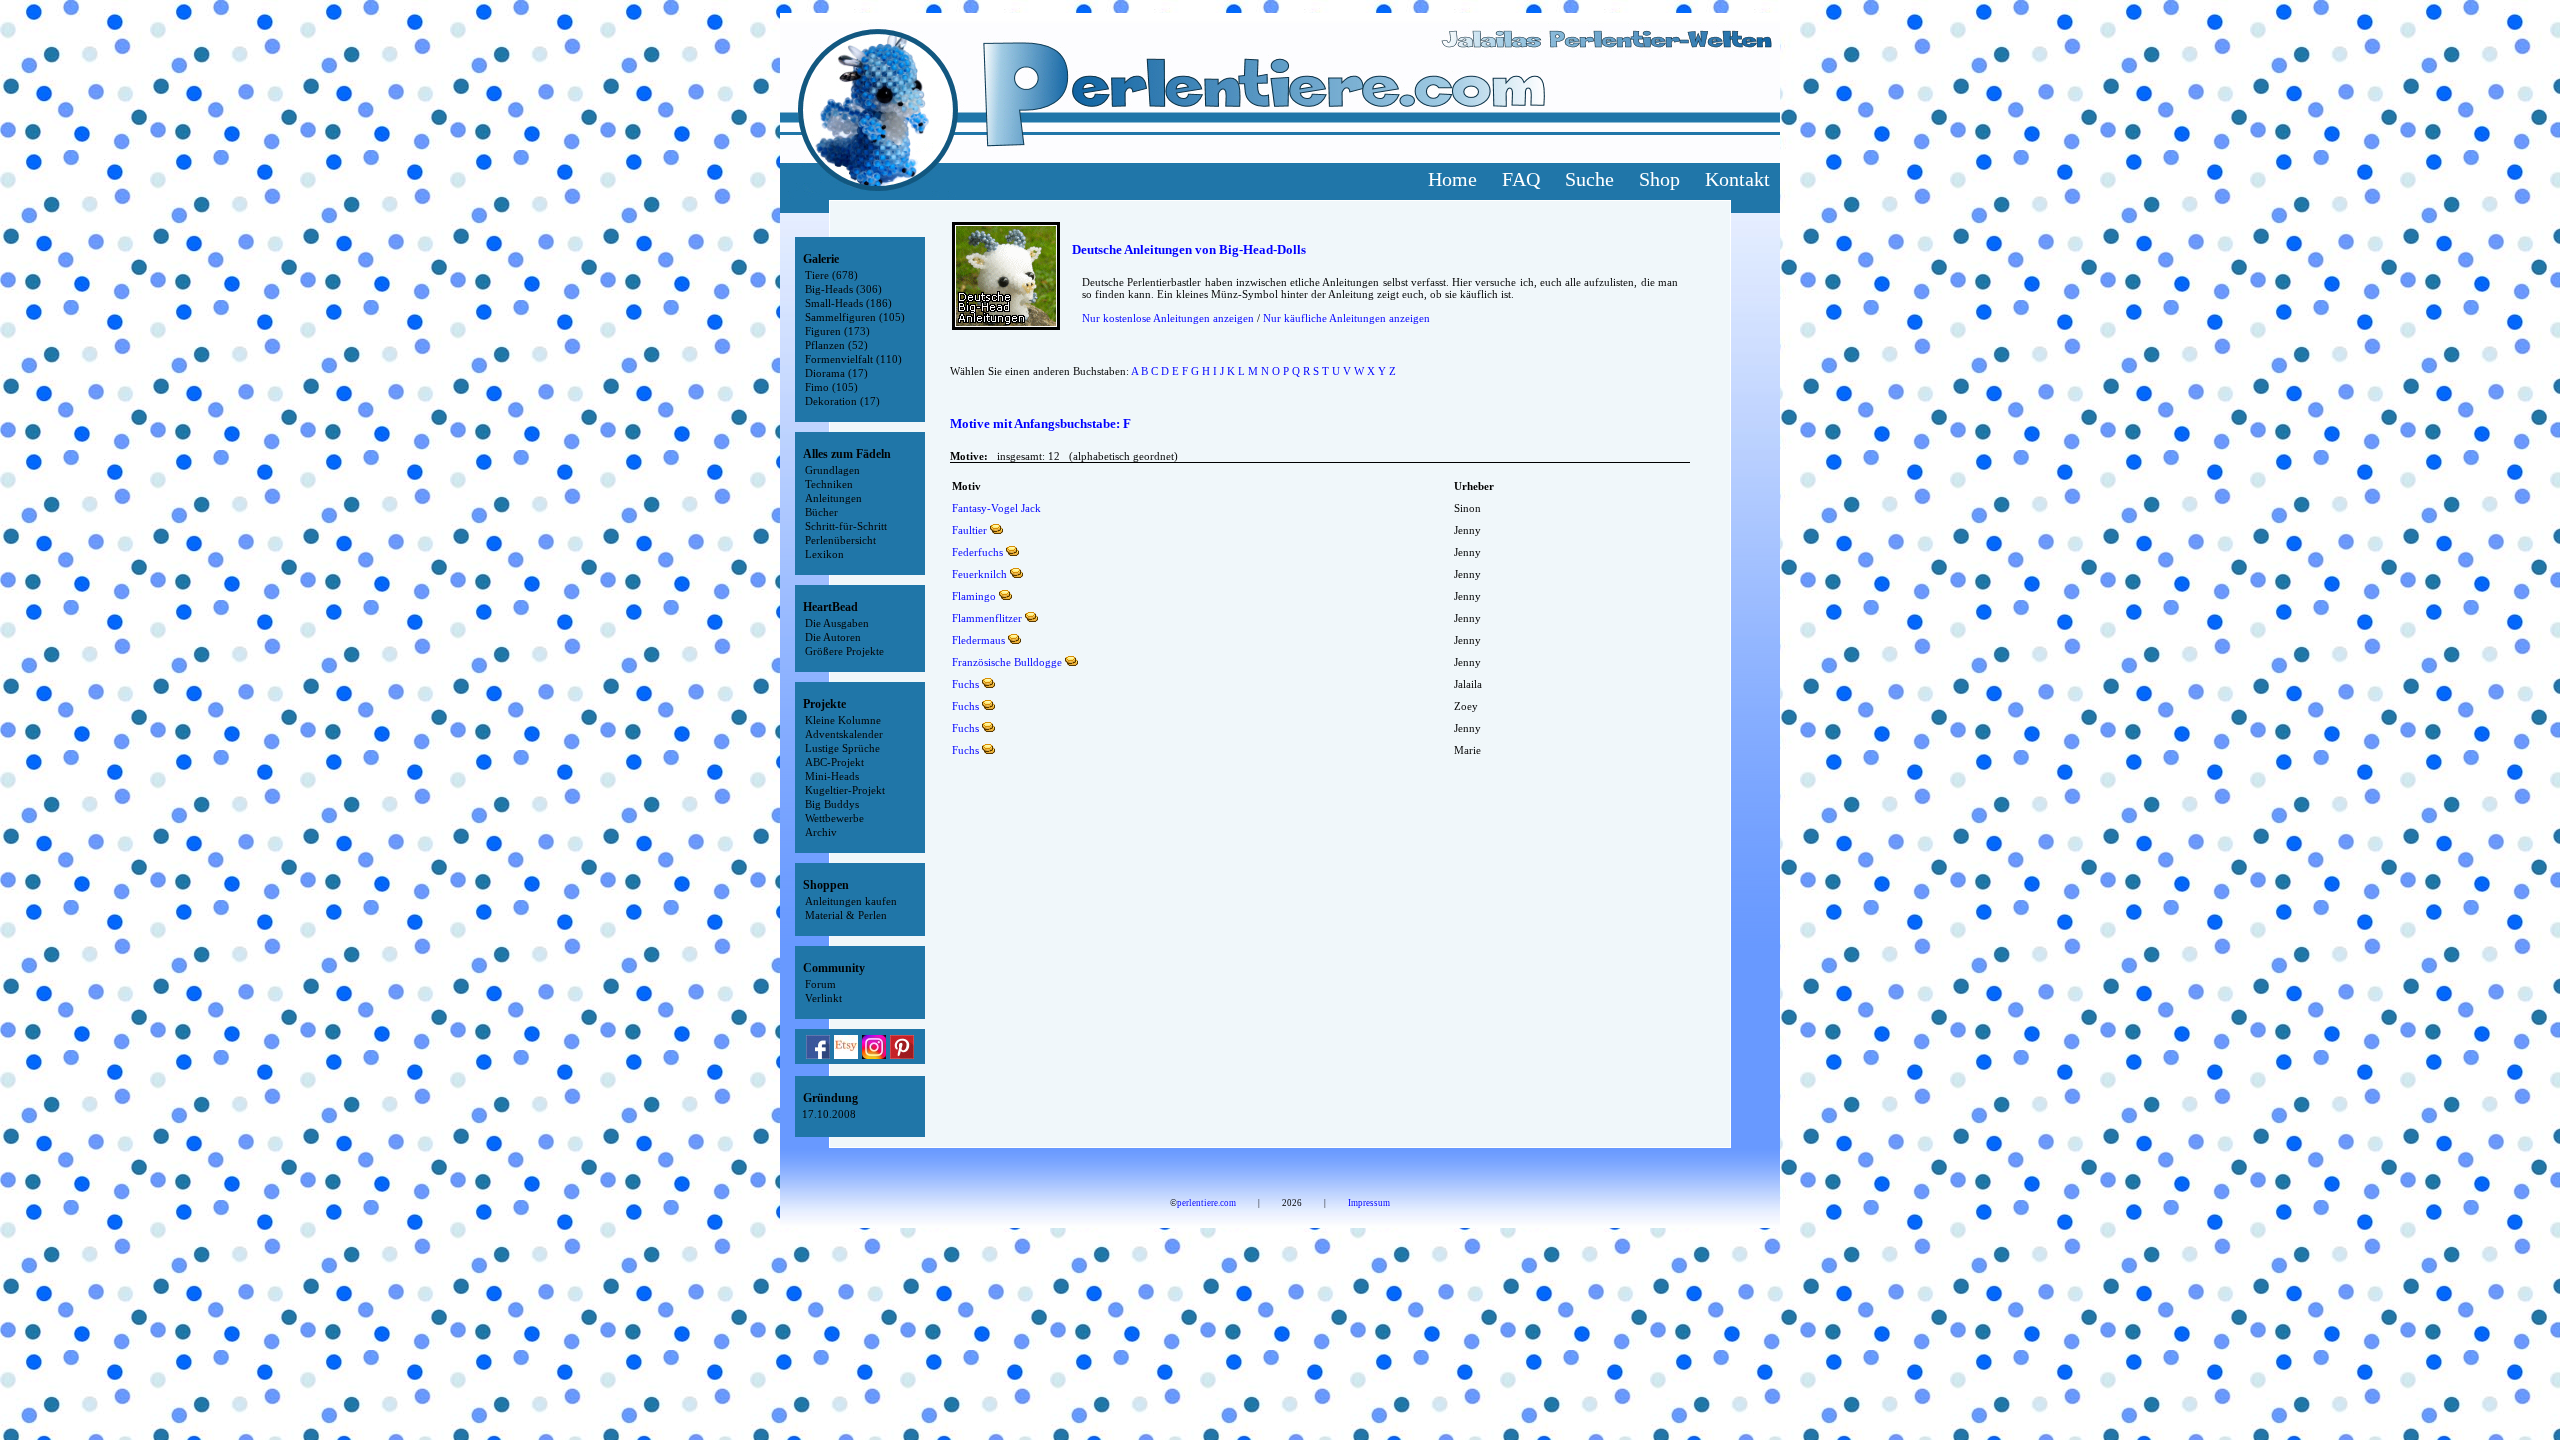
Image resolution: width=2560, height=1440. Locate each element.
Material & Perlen (846, 915)
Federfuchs (977, 552)
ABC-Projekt (834, 762)
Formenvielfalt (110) (853, 359)
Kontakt (1737, 179)
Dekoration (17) (842, 401)
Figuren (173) (837, 331)
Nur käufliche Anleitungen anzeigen (1346, 318)
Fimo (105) (831, 387)
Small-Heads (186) (848, 303)
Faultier (969, 530)
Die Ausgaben (837, 623)
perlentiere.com (1206, 1203)
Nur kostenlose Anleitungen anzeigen (1168, 318)
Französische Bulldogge (1007, 662)
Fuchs (965, 684)
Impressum (1369, 1203)
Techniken (829, 484)
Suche (1589, 179)
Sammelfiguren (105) (855, 317)
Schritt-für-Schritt (846, 526)
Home (1452, 179)
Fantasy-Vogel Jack (996, 508)
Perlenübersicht (840, 540)
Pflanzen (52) (836, 345)
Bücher (821, 512)
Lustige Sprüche (842, 748)
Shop (1659, 179)
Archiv (821, 832)
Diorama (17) (836, 373)
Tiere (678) (831, 275)
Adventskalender (844, 734)
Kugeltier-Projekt (845, 790)
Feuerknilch (979, 574)
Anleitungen (833, 498)
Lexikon (824, 554)
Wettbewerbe (834, 818)
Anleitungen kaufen (851, 901)
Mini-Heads (832, 776)
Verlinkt (823, 998)
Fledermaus (978, 640)
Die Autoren (833, 637)
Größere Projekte (844, 651)
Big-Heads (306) (843, 289)
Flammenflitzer (987, 618)
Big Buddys (832, 804)
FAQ (1521, 179)
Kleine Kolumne (843, 720)
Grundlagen (832, 470)
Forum (820, 984)
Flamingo (974, 596)
